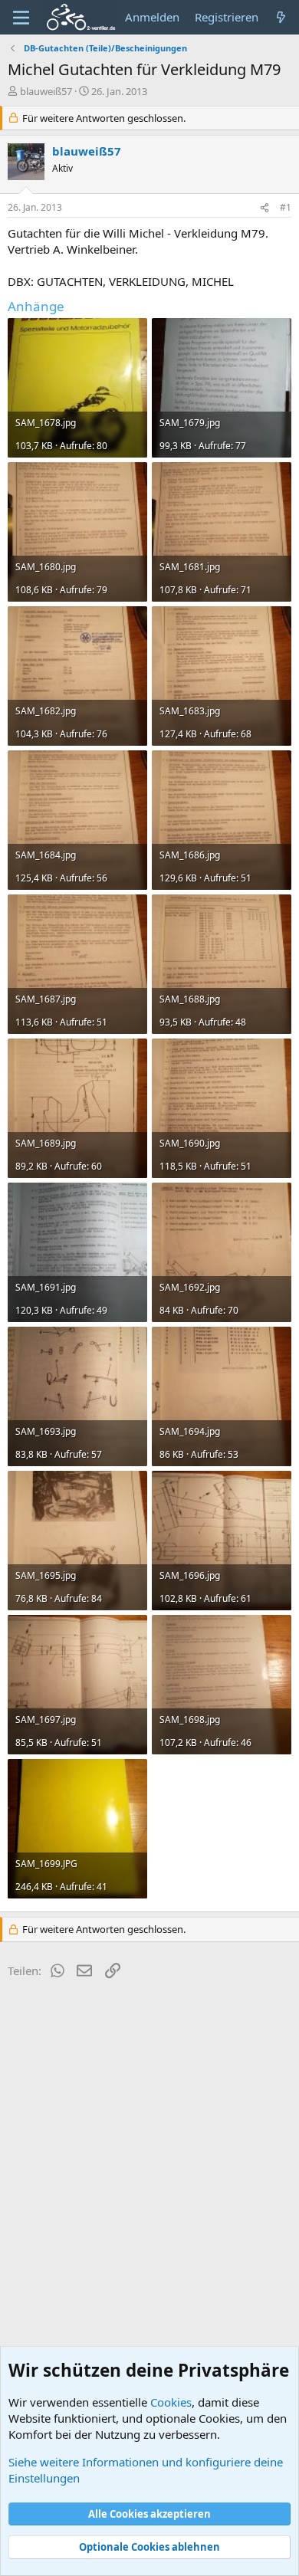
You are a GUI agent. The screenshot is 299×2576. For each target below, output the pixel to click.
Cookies (171, 2402)
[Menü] (21, 18)
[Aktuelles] (281, 17)
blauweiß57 (46, 91)
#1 (286, 207)
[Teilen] (264, 208)
